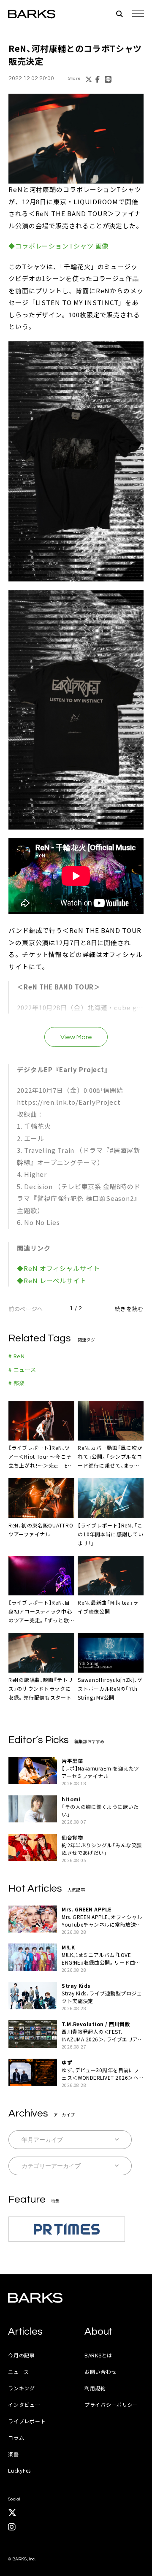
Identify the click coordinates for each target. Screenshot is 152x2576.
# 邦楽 (17, 1383)
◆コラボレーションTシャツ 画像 (58, 246)
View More (76, 1037)
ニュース (19, 2372)
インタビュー (24, 2404)
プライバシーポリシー (111, 2404)
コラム (16, 2437)
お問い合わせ (100, 2372)
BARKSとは (98, 2355)
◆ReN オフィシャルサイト (58, 1268)
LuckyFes (19, 2470)
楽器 (13, 2454)
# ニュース (22, 1369)
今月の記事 (22, 2355)
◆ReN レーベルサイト (52, 1280)
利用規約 (95, 2388)
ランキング (22, 2388)
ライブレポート (27, 2421)
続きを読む (129, 1309)
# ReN (17, 1356)
